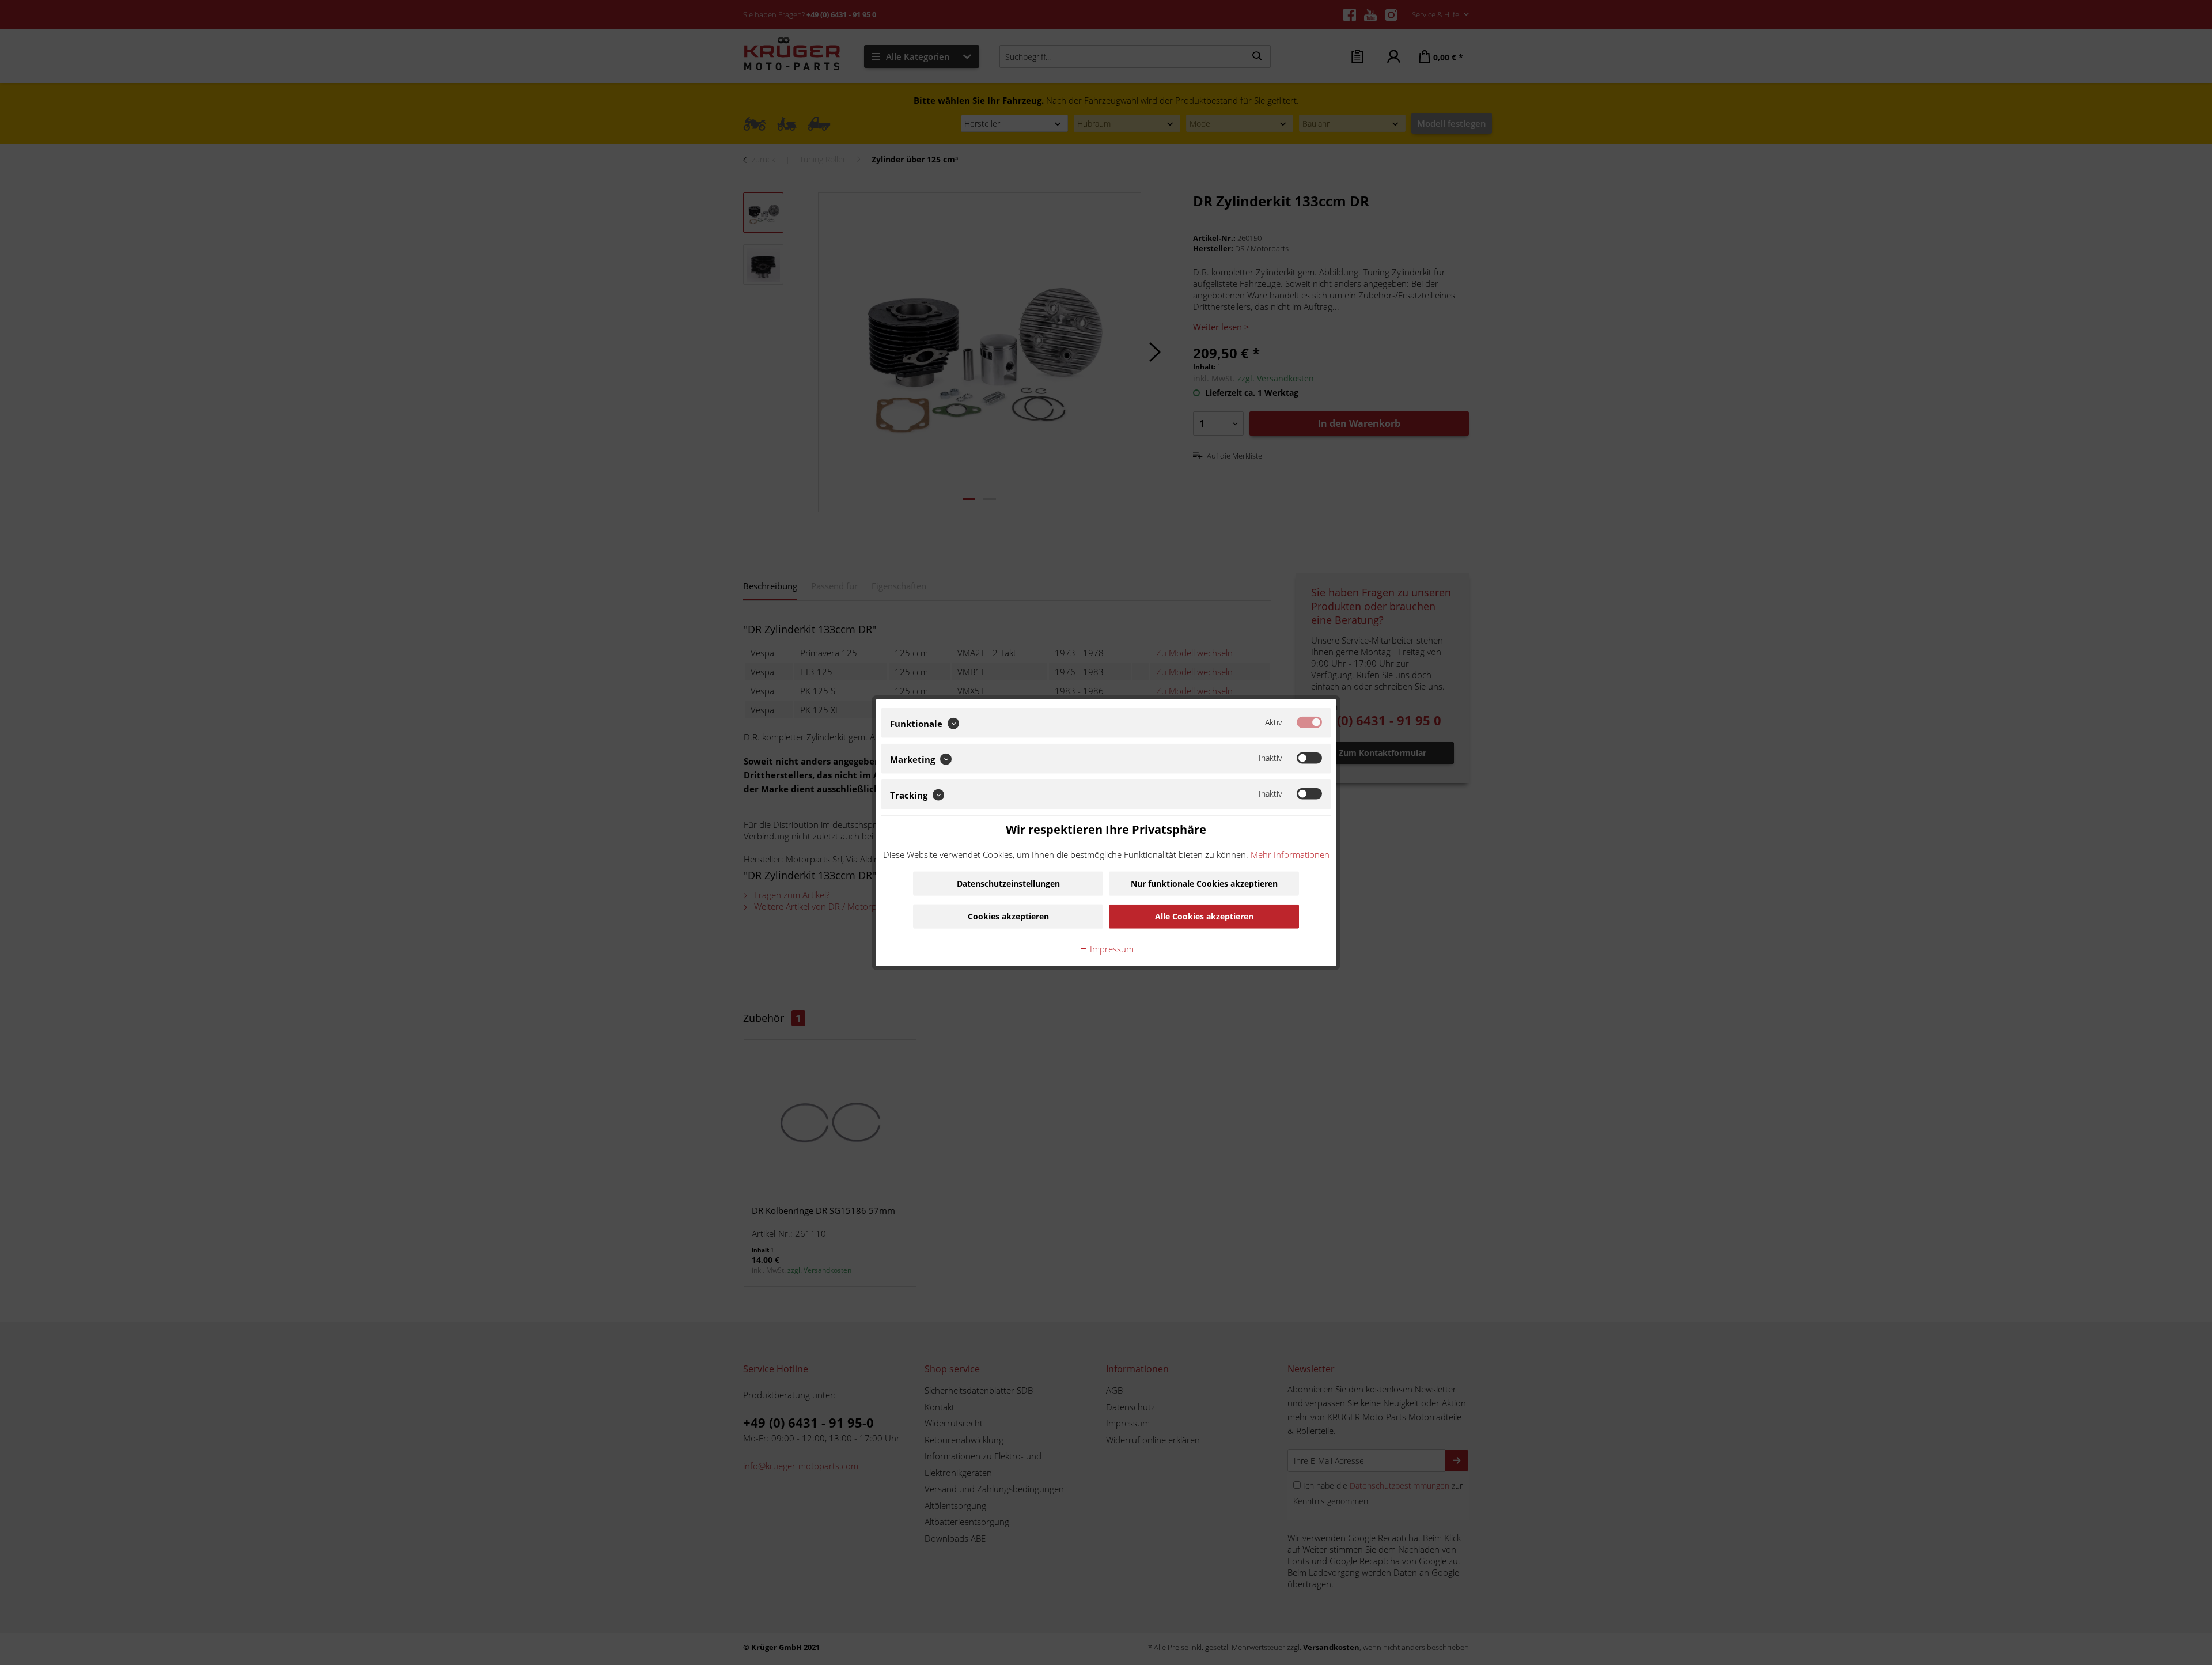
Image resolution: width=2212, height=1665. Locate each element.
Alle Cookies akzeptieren (1204, 916)
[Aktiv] (1309, 722)
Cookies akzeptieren (1008, 916)
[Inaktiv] (1309, 758)
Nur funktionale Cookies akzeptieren (1204, 883)
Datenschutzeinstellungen (1008, 883)
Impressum (1111, 948)
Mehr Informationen (1290, 854)
